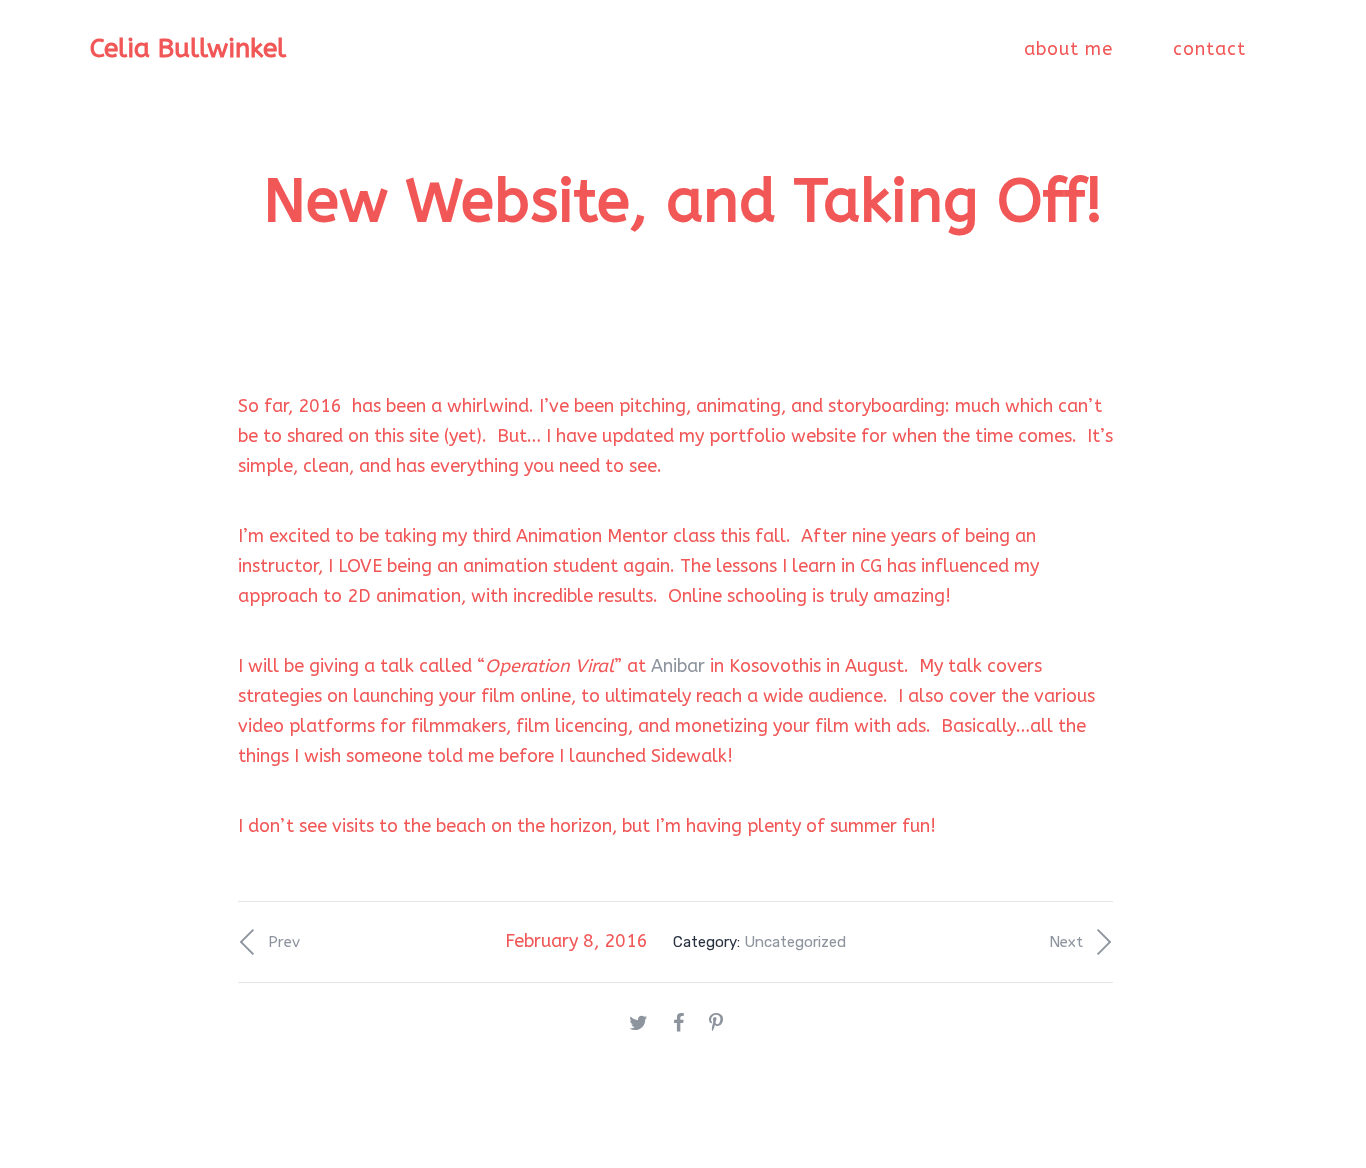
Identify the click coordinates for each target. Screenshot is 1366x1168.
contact (1209, 49)
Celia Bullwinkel (188, 48)
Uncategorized (795, 942)
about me (1068, 49)
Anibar (678, 666)
